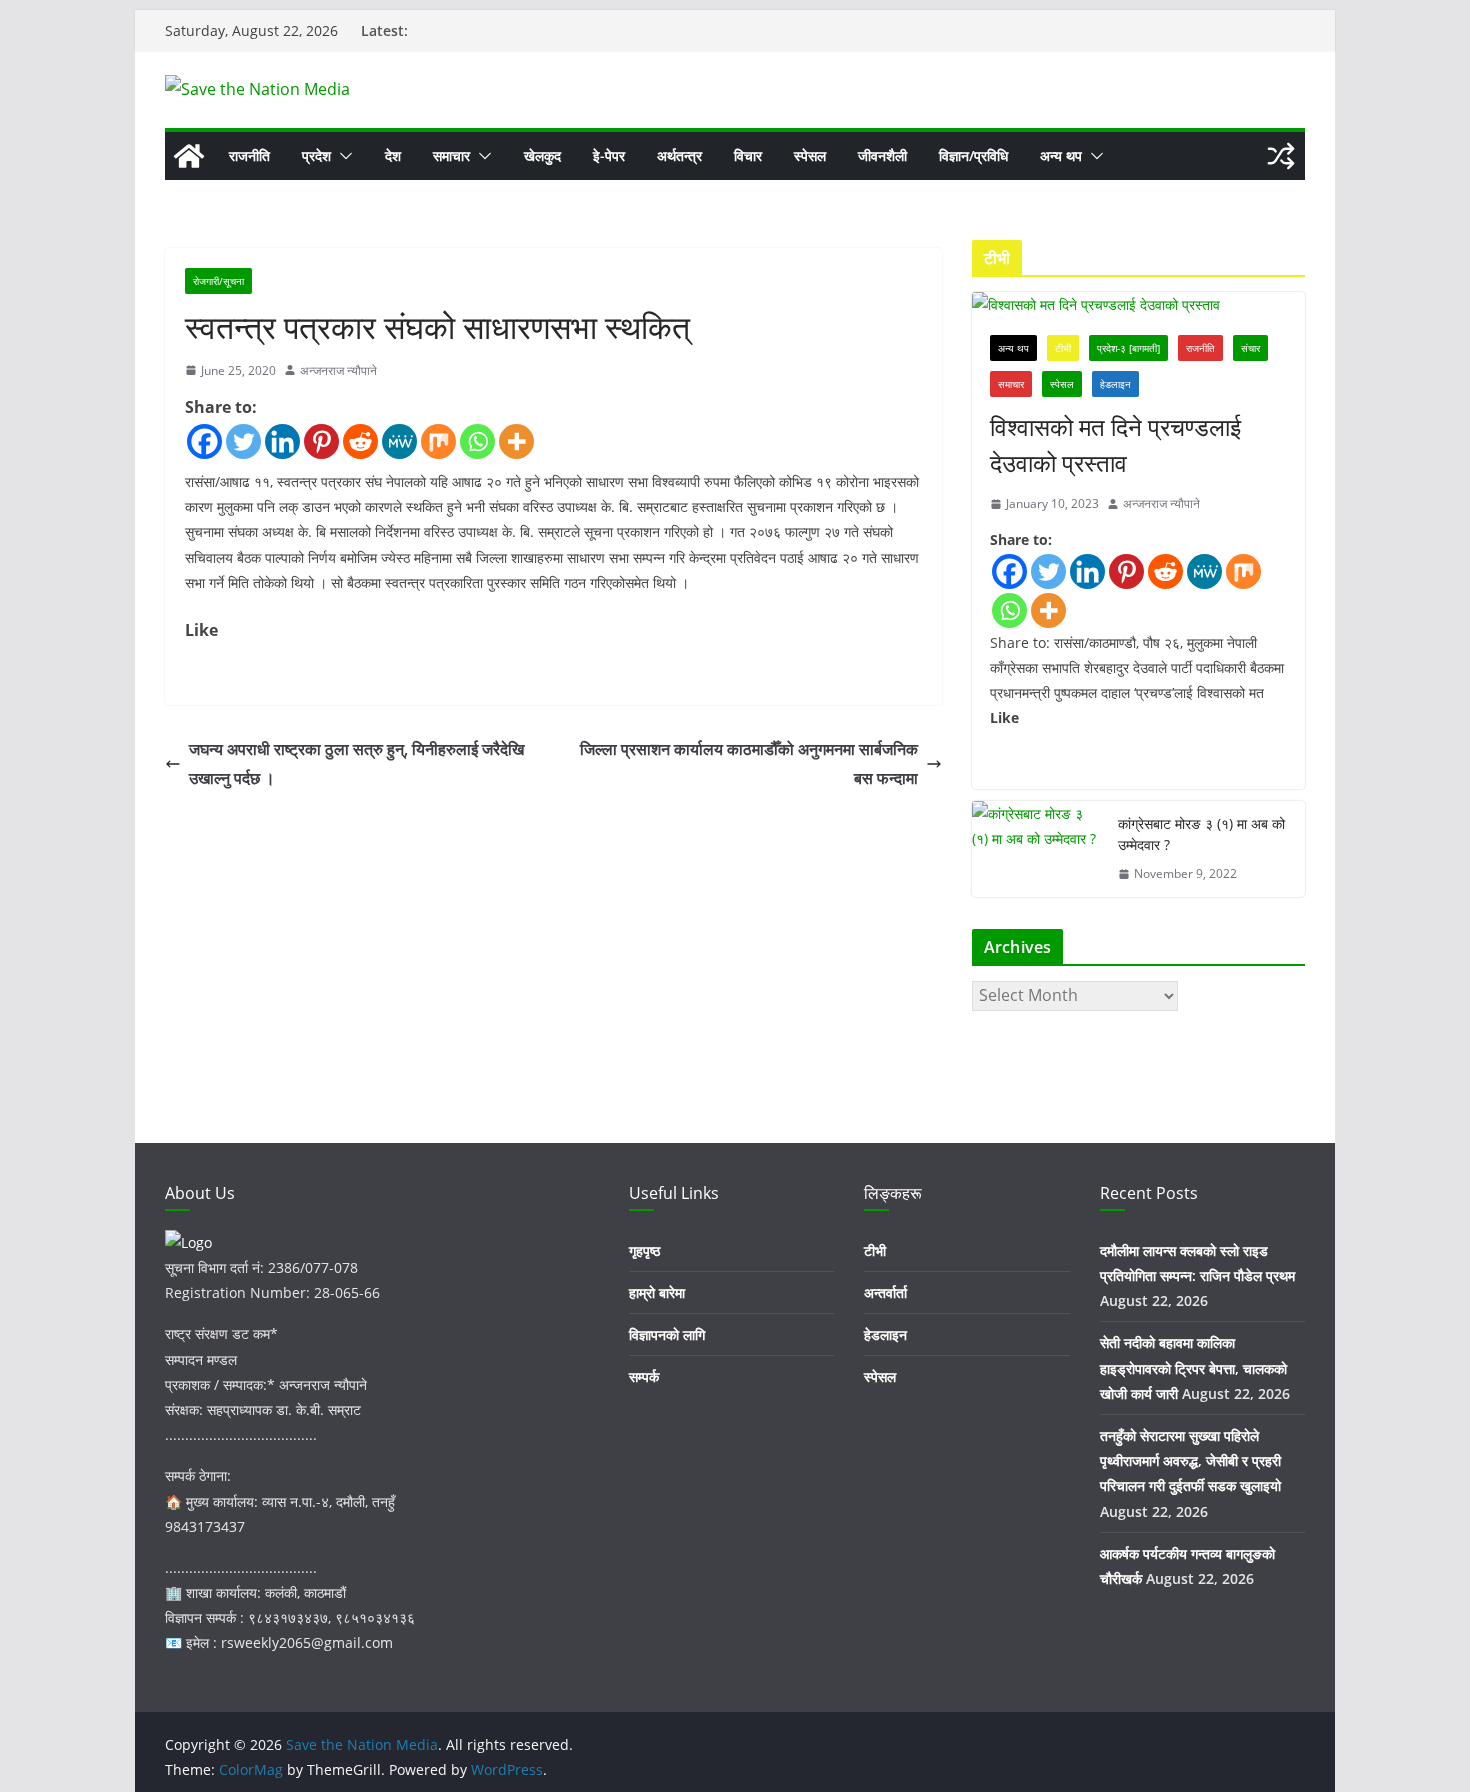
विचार (748, 155)
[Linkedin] (282, 441)
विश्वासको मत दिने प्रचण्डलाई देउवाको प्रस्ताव (1115, 444)
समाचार (451, 155)
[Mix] (438, 441)
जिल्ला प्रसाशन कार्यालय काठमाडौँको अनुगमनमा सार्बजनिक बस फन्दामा (749, 763)
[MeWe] (399, 441)
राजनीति (249, 155)
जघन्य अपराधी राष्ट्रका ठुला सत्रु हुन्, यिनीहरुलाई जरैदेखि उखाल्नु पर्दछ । (356, 763)
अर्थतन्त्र (679, 155)
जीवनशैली (882, 155)
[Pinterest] (321, 441)
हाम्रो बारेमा (657, 1292)
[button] (342, 156)
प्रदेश (316, 155)
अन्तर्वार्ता (885, 1292)
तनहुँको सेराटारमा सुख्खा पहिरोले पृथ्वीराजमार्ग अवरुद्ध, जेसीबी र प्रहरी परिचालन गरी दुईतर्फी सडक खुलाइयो (1190, 1460)
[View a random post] (1281, 156)
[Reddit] (360, 441)
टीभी (1063, 348)
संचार (1250, 348)
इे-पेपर (609, 155)
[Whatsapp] (477, 441)
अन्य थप (1061, 155)
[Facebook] (204, 441)
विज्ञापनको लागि (667, 1334)
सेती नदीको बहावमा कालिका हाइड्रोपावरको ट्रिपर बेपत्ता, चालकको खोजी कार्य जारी (1193, 1367)
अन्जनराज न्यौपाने (338, 370)
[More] (516, 441)
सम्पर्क (644, 1376)
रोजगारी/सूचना (218, 281)
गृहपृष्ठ (644, 1250)
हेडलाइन (1115, 384)
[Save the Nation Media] (189, 156)
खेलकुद (542, 155)
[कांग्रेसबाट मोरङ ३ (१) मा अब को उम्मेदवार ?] (1037, 849)
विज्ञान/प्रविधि (973, 155)
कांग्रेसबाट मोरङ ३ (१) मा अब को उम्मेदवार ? (1201, 834)
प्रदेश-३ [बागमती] (1128, 348)
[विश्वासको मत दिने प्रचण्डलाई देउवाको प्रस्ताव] (1138, 304)
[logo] (188, 1242)
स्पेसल (810, 155)
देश (393, 155)
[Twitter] (243, 441)
